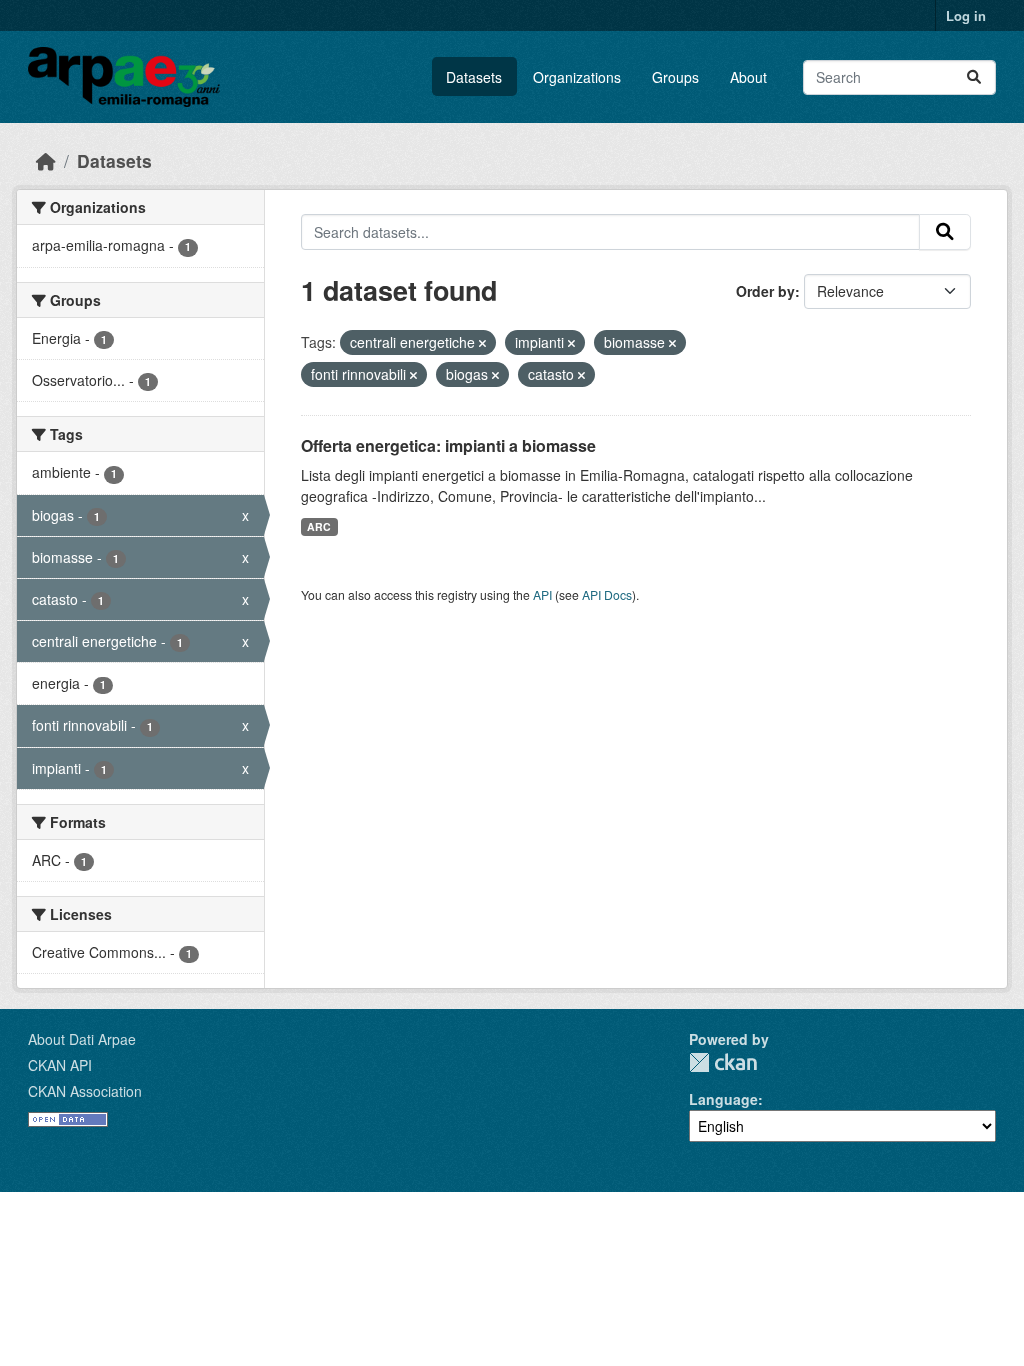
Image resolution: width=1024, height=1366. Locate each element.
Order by (765, 291)
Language (723, 1099)
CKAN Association (85, 1091)
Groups (675, 77)
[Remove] (482, 343)
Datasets (474, 77)
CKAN (723, 1062)
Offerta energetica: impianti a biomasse (448, 445)
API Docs (607, 594)
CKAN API (60, 1065)
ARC (319, 526)
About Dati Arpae (82, 1039)
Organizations (577, 77)
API (542, 594)
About (748, 77)
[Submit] (974, 77)
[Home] (46, 160)
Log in (966, 15)
